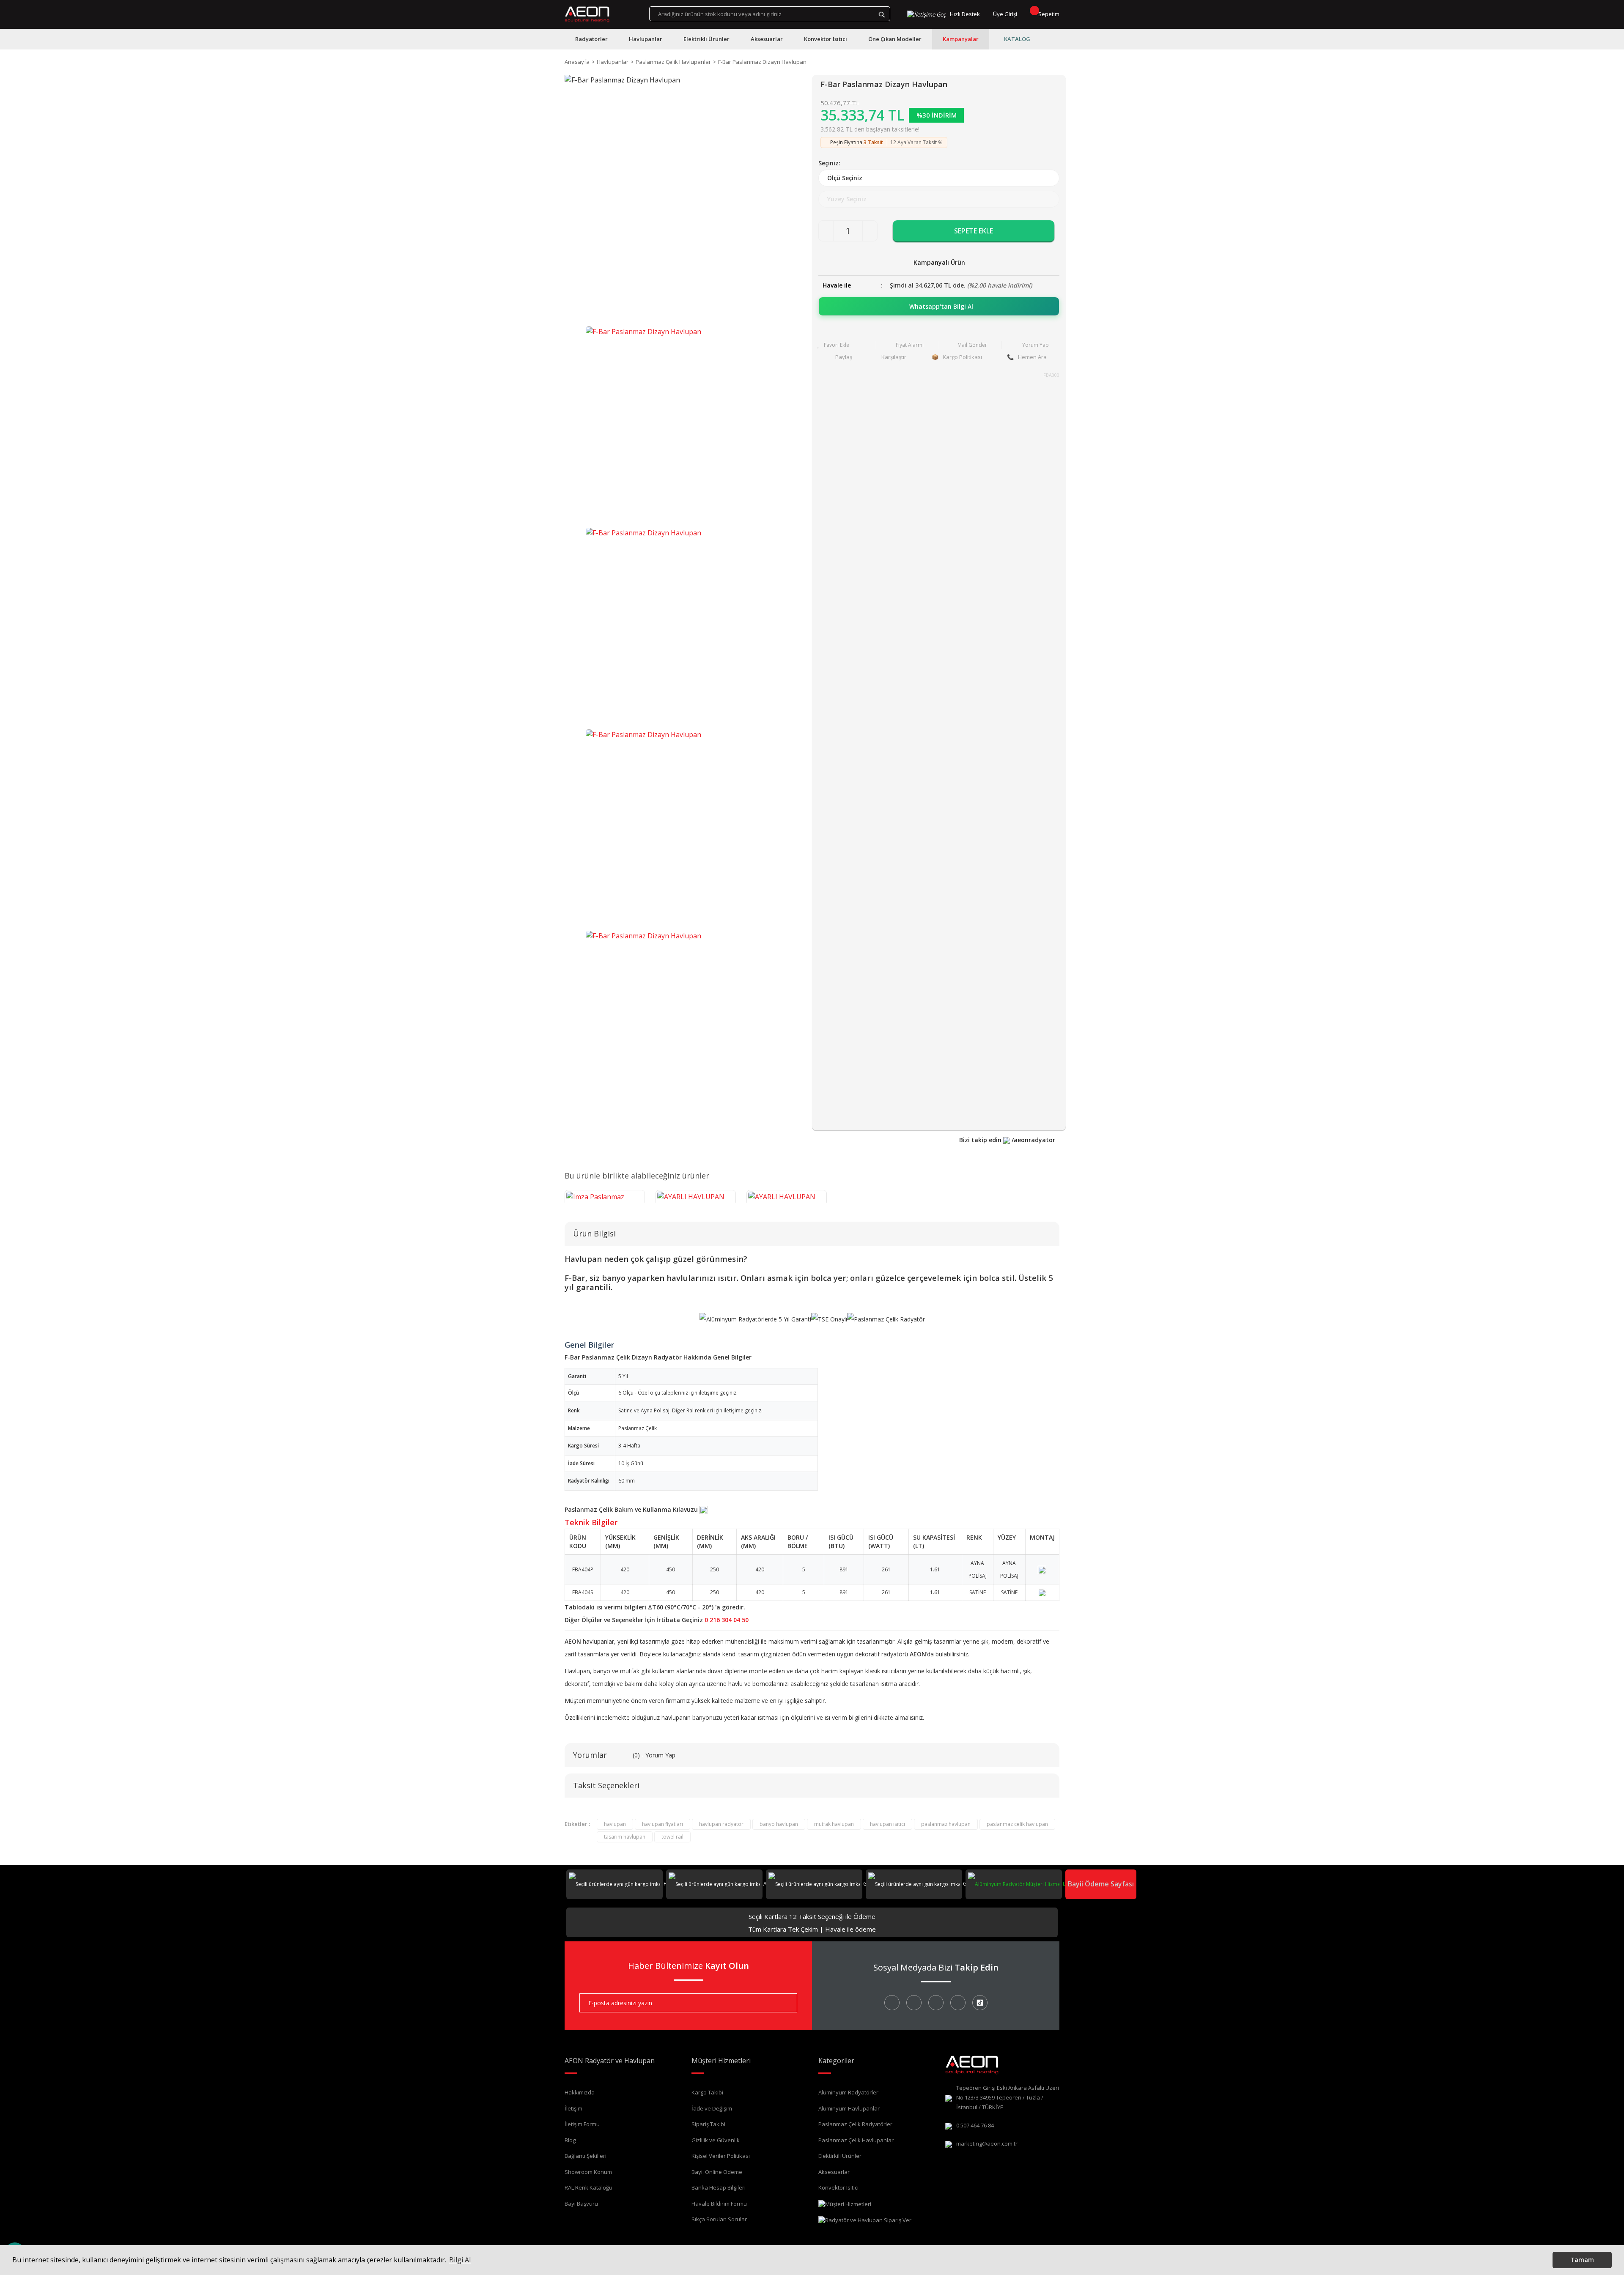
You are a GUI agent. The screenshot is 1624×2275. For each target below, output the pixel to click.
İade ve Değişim (712, 2108)
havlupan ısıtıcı (887, 1824)
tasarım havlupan (625, 1837)
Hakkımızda (580, 2092)
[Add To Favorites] (845, 345)
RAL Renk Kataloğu (588, 2187)
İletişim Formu (582, 2124)
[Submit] (785, 2003)
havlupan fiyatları (662, 1824)
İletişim (573, 2108)
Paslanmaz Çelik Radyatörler (855, 2124)
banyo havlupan (779, 1824)
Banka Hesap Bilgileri (719, 2187)
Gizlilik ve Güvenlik (716, 2140)
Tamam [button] (1582, 2260)
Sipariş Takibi (708, 2124)
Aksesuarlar (834, 2172)
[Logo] (587, 14)
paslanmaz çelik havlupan (1017, 1824)
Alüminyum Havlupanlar (849, 2108)
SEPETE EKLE (974, 231)
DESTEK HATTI (1079, 1884)
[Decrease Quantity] (826, 231)
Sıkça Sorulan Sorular (719, 2219)
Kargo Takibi (707, 2092)
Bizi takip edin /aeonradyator (1007, 1140)
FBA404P (583, 1569)
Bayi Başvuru (581, 2204)
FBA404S (583, 1592)
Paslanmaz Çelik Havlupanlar (856, 2140)
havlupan (615, 1824)
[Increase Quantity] (870, 231)
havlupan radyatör (721, 1824)
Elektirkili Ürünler (840, 2156)
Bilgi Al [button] (460, 2260)
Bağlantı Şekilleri (586, 2156)
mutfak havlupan (834, 1824)
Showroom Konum (588, 2172)
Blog (570, 2140)
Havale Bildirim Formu (719, 2204)
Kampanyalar (961, 39)
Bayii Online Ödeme (717, 2172)
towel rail (672, 1837)
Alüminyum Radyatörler (848, 2092)
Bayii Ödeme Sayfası (1101, 1884)
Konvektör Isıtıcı (838, 2187)
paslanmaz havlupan (946, 1824)
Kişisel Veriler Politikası (721, 2156)
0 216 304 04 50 (727, 1620)
